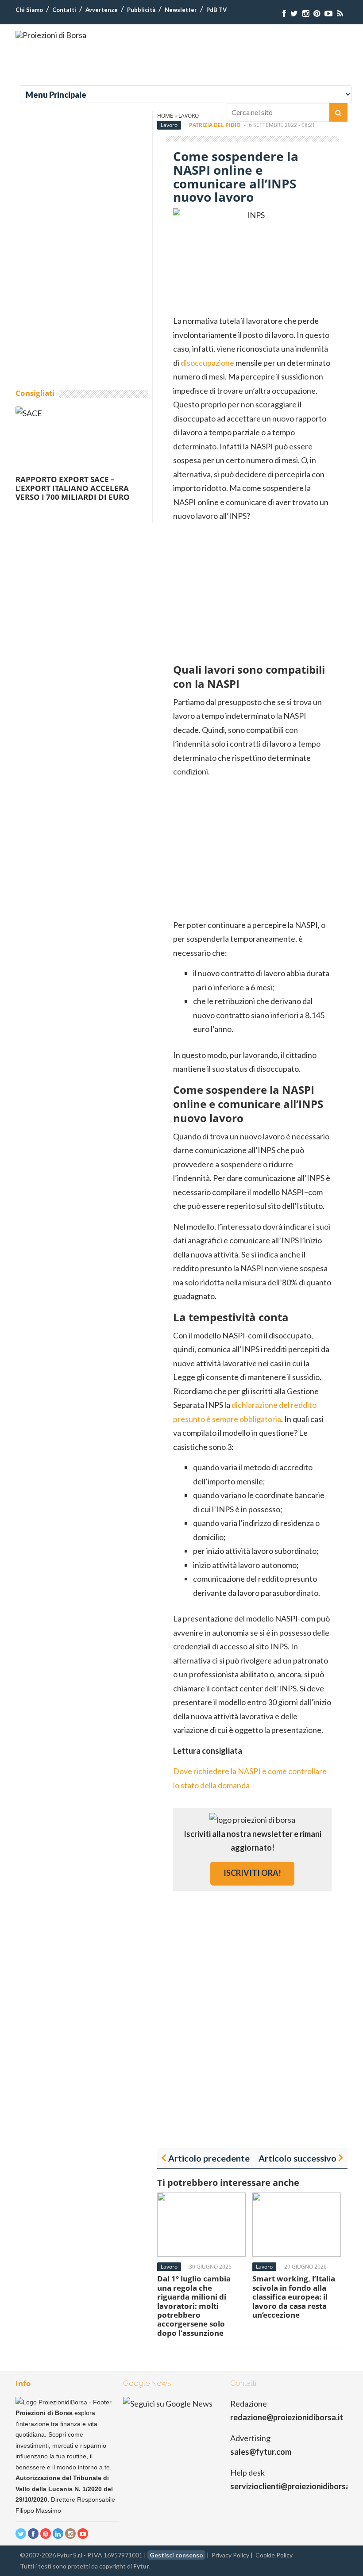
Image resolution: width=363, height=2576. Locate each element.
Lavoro (169, 125)
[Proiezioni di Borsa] (51, 35)
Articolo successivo (297, 2158)
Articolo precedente (209, 2158)
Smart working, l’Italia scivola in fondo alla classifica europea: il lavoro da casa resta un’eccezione (294, 2297)
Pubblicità (141, 10)
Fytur (141, 2566)
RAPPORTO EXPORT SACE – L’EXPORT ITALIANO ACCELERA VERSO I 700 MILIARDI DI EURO (73, 488)
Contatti (64, 10)
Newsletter (181, 10)
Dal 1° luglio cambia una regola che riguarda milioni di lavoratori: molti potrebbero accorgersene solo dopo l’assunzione (194, 2306)
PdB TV (216, 10)
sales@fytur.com (261, 2452)
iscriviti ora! (252, 1873)
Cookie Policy (274, 2555)
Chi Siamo (29, 10)
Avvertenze (102, 10)
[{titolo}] (284, 13)
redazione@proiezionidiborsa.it (287, 2417)
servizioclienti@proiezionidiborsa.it (294, 2486)
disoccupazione (207, 363)
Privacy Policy (230, 2555)
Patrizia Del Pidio (215, 125)
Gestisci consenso (176, 2555)
